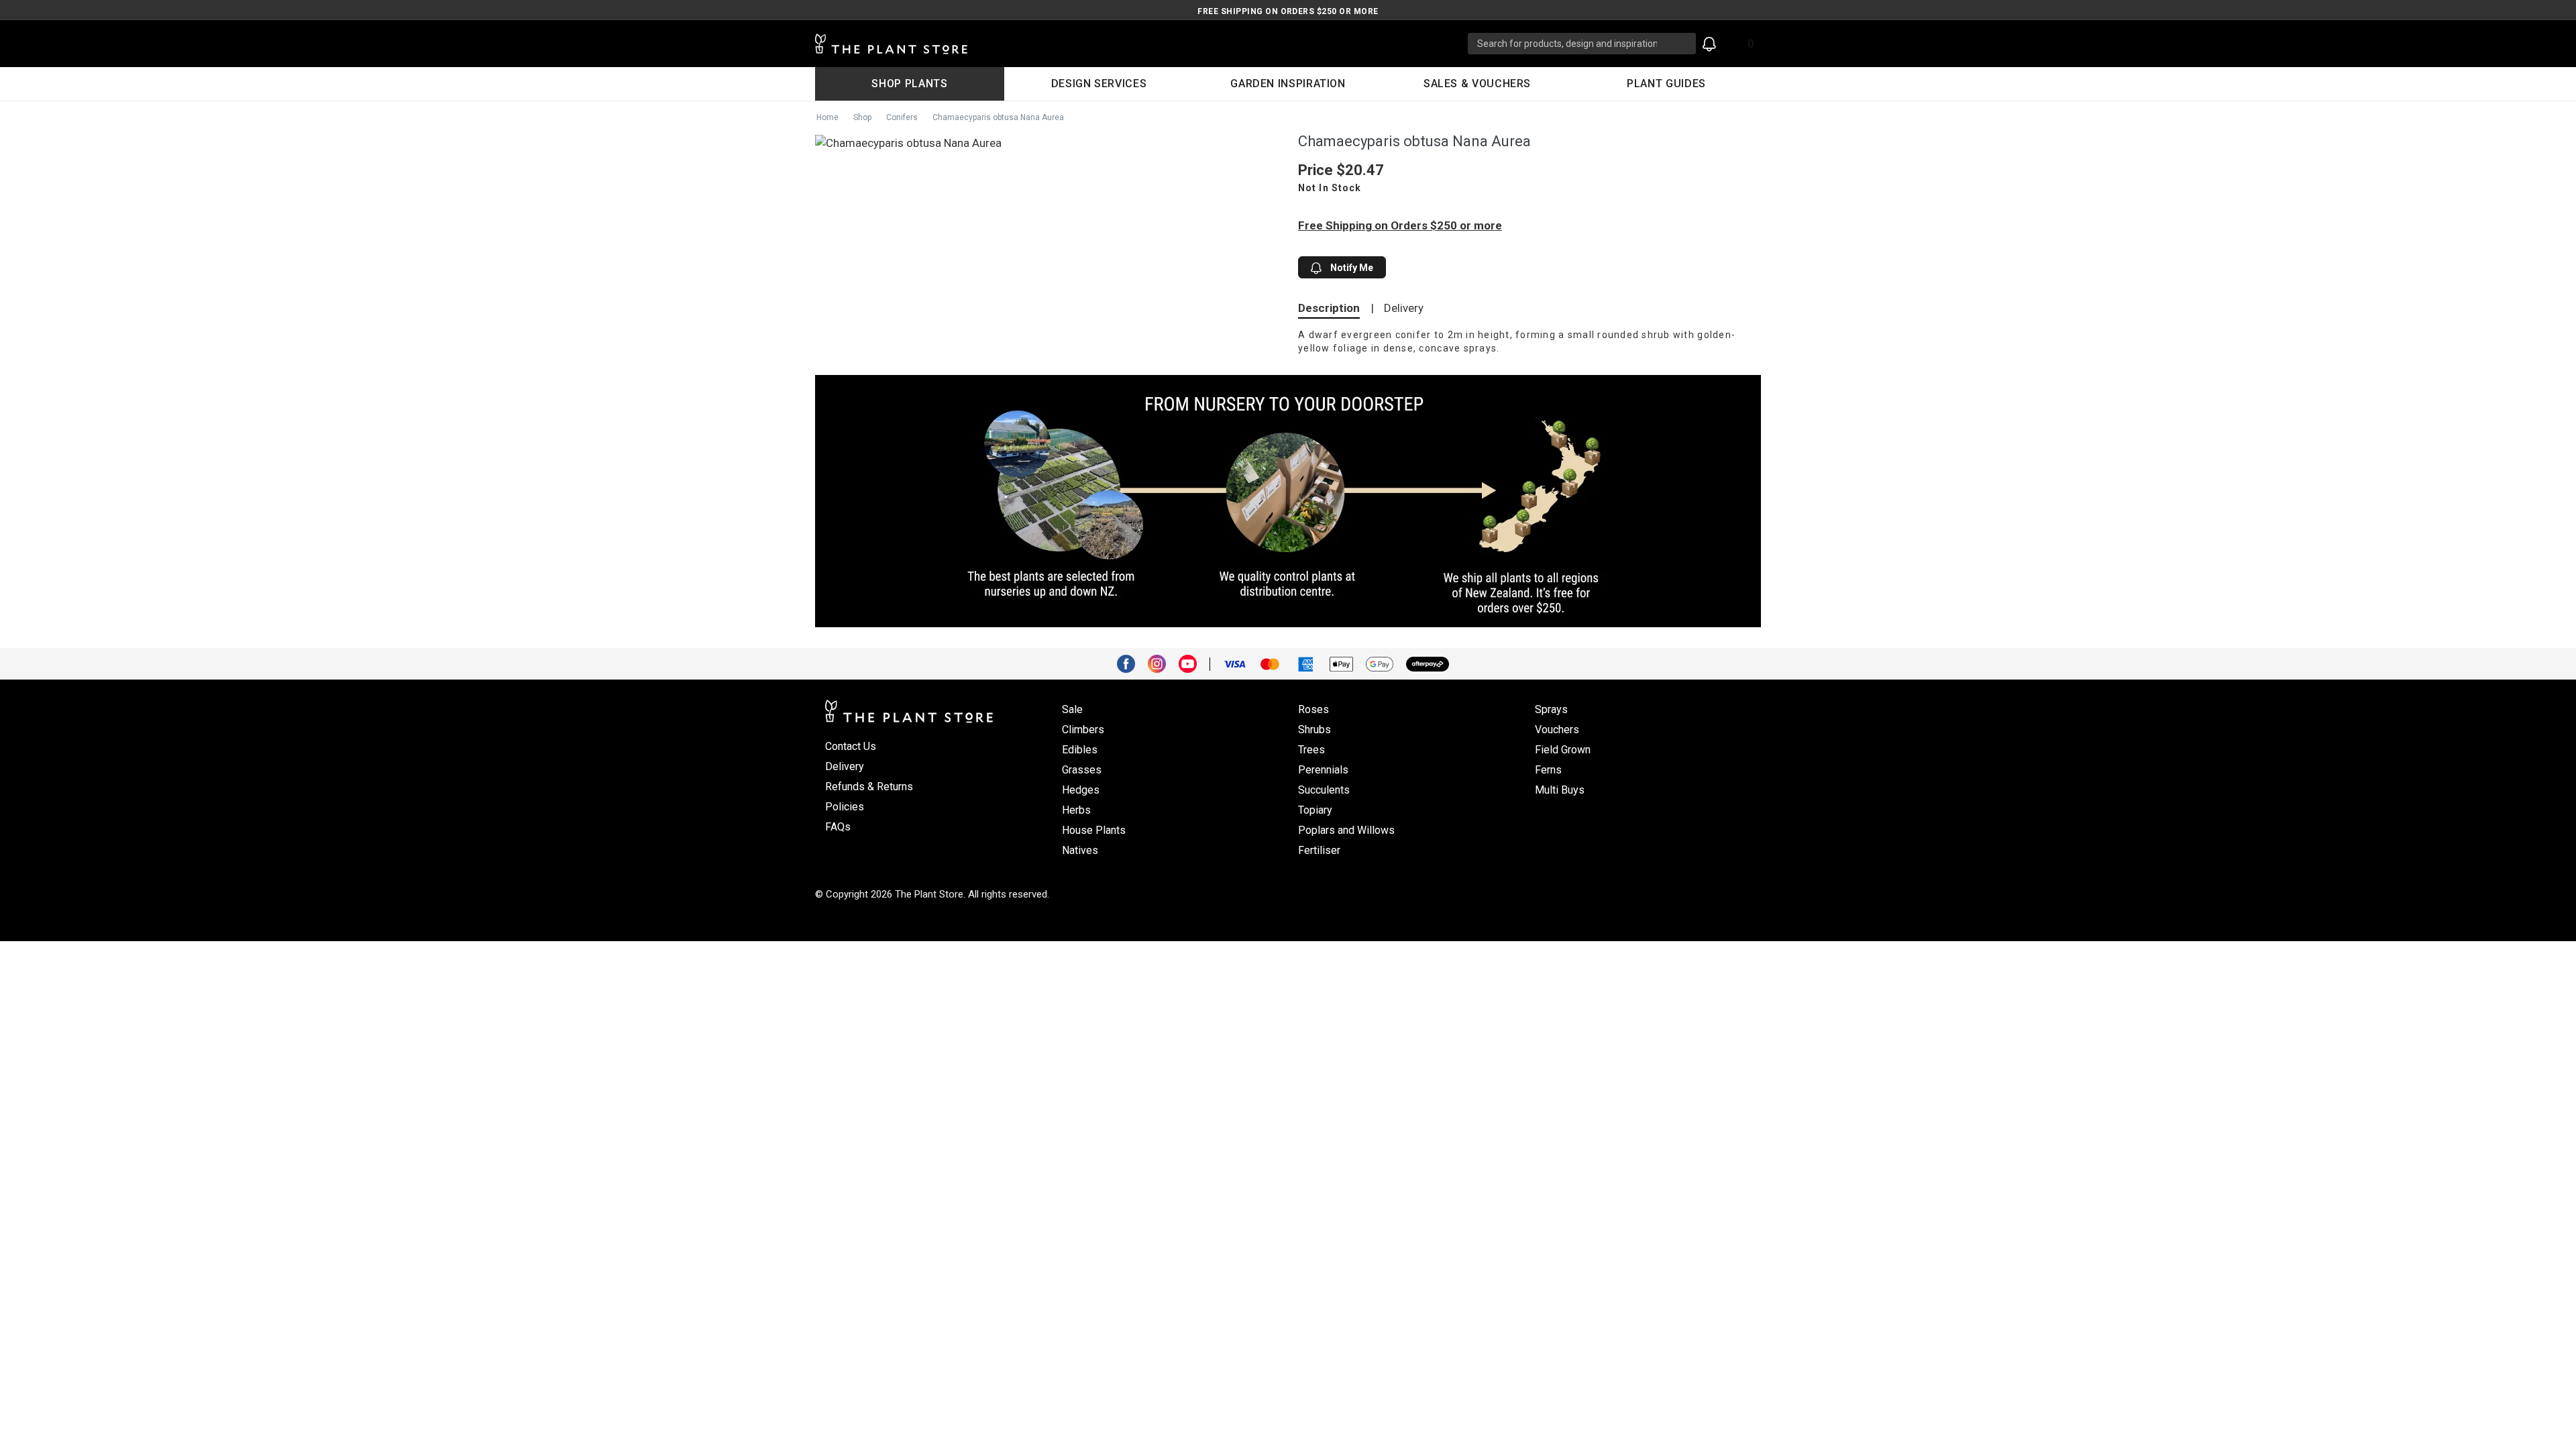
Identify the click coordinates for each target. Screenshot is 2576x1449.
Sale (1072, 709)
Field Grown (1563, 750)
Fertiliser (1319, 850)
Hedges (1081, 790)
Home (827, 117)
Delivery (1404, 308)
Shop (862, 117)
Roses (1313, 709)
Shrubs (1314, 730)
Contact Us (851, 746)
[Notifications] (1709, 44)
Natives (1080, 850)
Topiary (1315, 810)
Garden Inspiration (1288, 84)
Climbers (1083, 730)
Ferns (1548, 770)
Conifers (902, 117)
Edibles (1080, 750)
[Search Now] (1681, 44)
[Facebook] (1131, 663)
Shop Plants (909, 84)
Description (1329, 308)
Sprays (1551, 709)
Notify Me (1351, 268)
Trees (1311, 750)
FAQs (838, 827)
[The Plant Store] (1141, 44)
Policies (845, 807)
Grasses (1082, 770)
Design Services (1099, 84)
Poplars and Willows (1346, 830)
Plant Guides (1666, 84)
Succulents (1324, 790)
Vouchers (1557, 730)
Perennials (1323, 770)
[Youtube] (1193, 663)
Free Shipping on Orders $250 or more (1288, 11)
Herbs (1076, 810)
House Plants (1094, 830)
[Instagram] (1162, 663)
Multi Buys (1560, 790)
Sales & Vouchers (1477, 84)
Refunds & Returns (869, 787)
